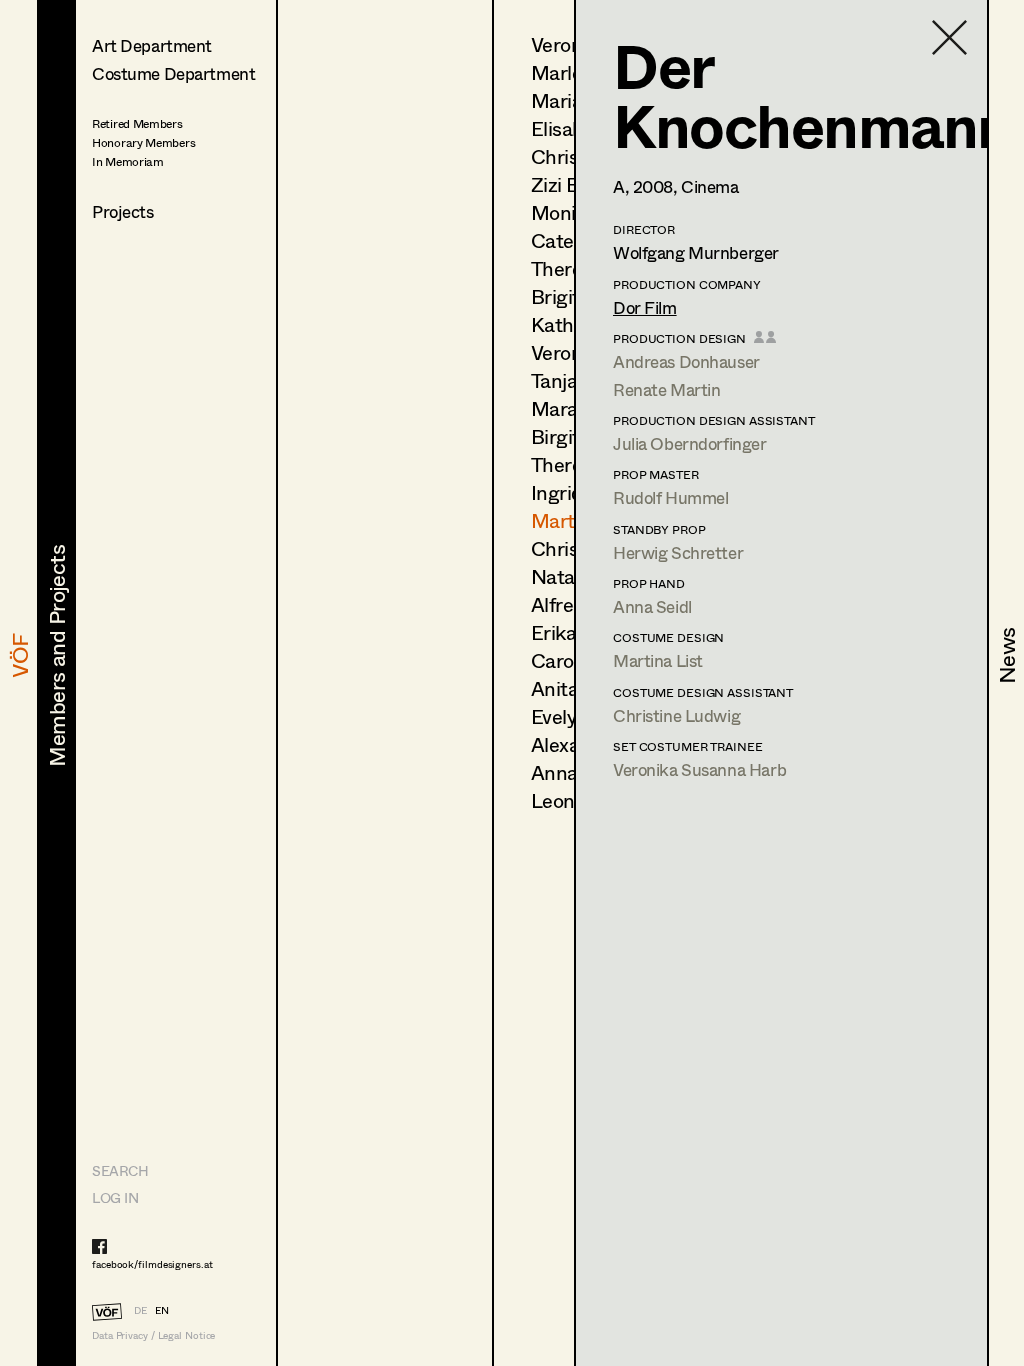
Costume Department (173, 73)
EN (162, 1310)
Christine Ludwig (676, 715)
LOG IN (115, 1197)
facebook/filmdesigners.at (152, 1264)
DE (140, 1310)
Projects (123, 211)
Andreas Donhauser (686, 361)
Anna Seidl (652, 606)
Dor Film (645, 307)
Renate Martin (666, 389)
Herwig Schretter (678, 552)
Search (120, 1170)
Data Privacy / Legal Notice (153, 1335)
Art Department (152, 45)
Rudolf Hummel (670, 497)
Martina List (658, 660)
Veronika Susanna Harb (699, 769)
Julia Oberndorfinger (690, 443)
